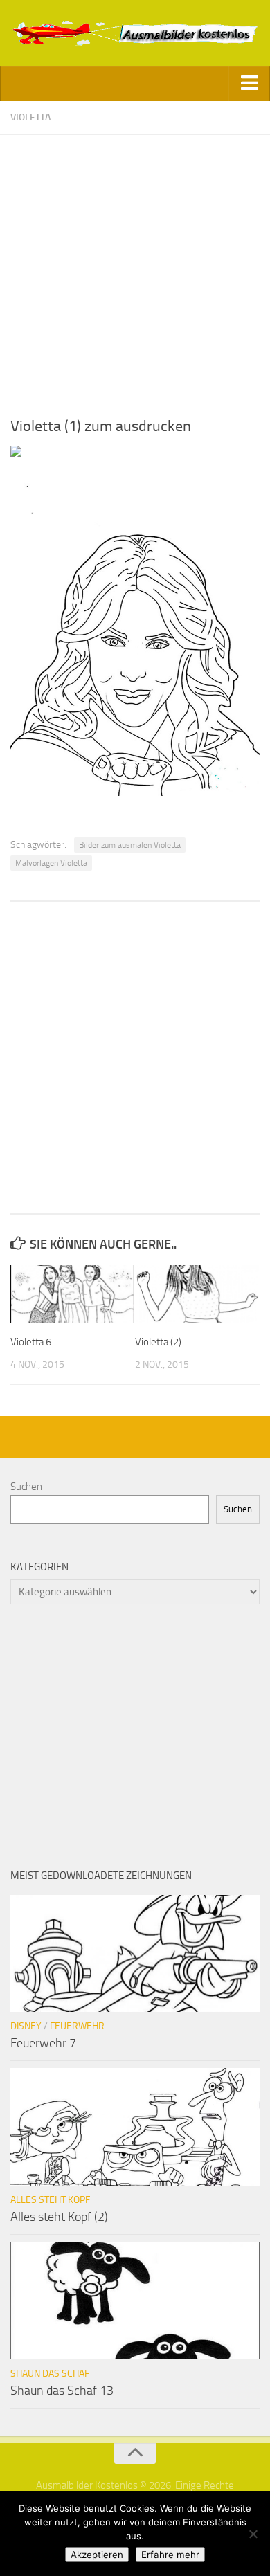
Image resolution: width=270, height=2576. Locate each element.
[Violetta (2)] (197, 1294)
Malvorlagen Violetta (51, 863)
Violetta (30, 117)
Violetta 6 (31, 1342)
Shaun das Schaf (50, 2374)
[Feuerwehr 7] (135, 1954)
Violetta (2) (158, 1342)
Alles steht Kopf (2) (59, 2217)
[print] (16, 453)
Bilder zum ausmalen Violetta (130, 845)
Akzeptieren (97, 2555)
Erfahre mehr (170, 2555)
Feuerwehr (77, 2026)
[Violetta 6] (72, 1294)
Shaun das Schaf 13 (62, 2391)
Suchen (26, 1487)
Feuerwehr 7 (43, 2043)
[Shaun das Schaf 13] (135, 2301)
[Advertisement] (135, 270)
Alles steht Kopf (50, 2200)
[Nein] (253, 2534)
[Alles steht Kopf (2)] (135, 2127)
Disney (26, 2026)
